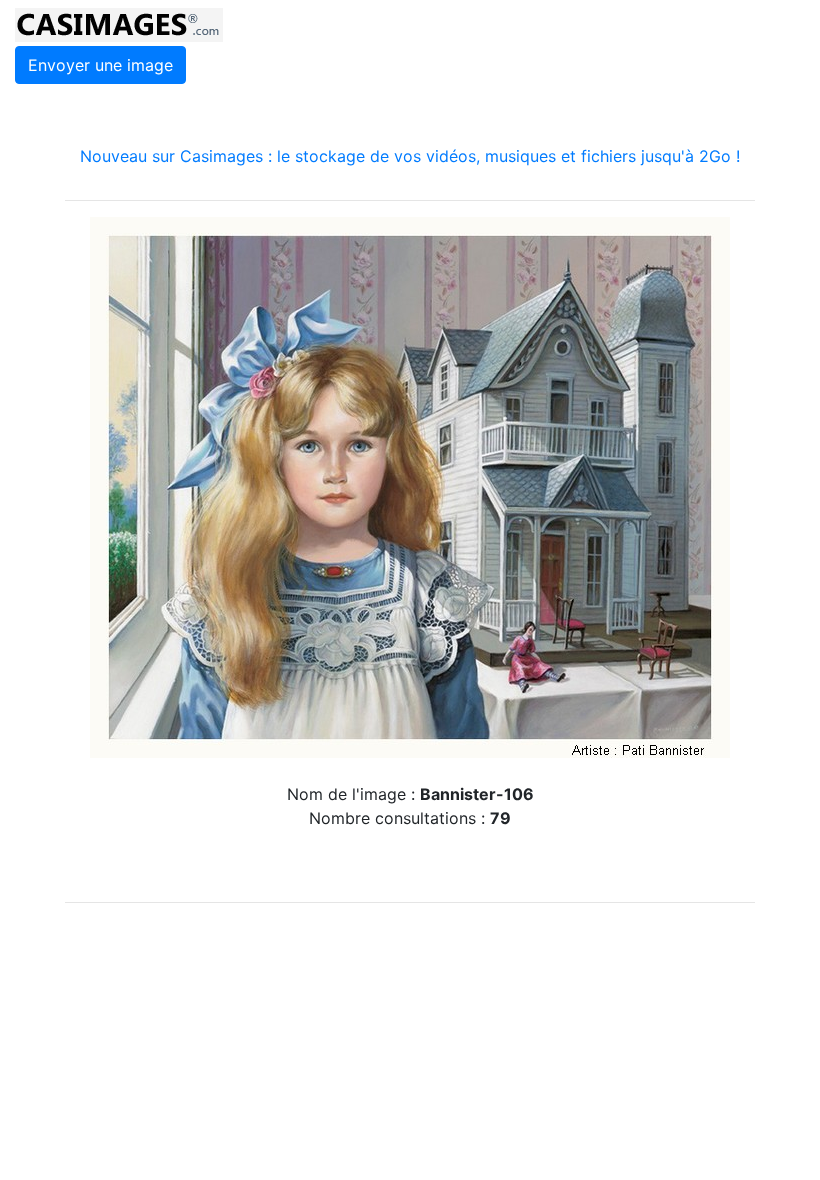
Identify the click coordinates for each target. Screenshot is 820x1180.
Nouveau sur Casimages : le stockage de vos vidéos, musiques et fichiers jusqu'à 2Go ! (410, 156)
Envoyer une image (100, 65)
